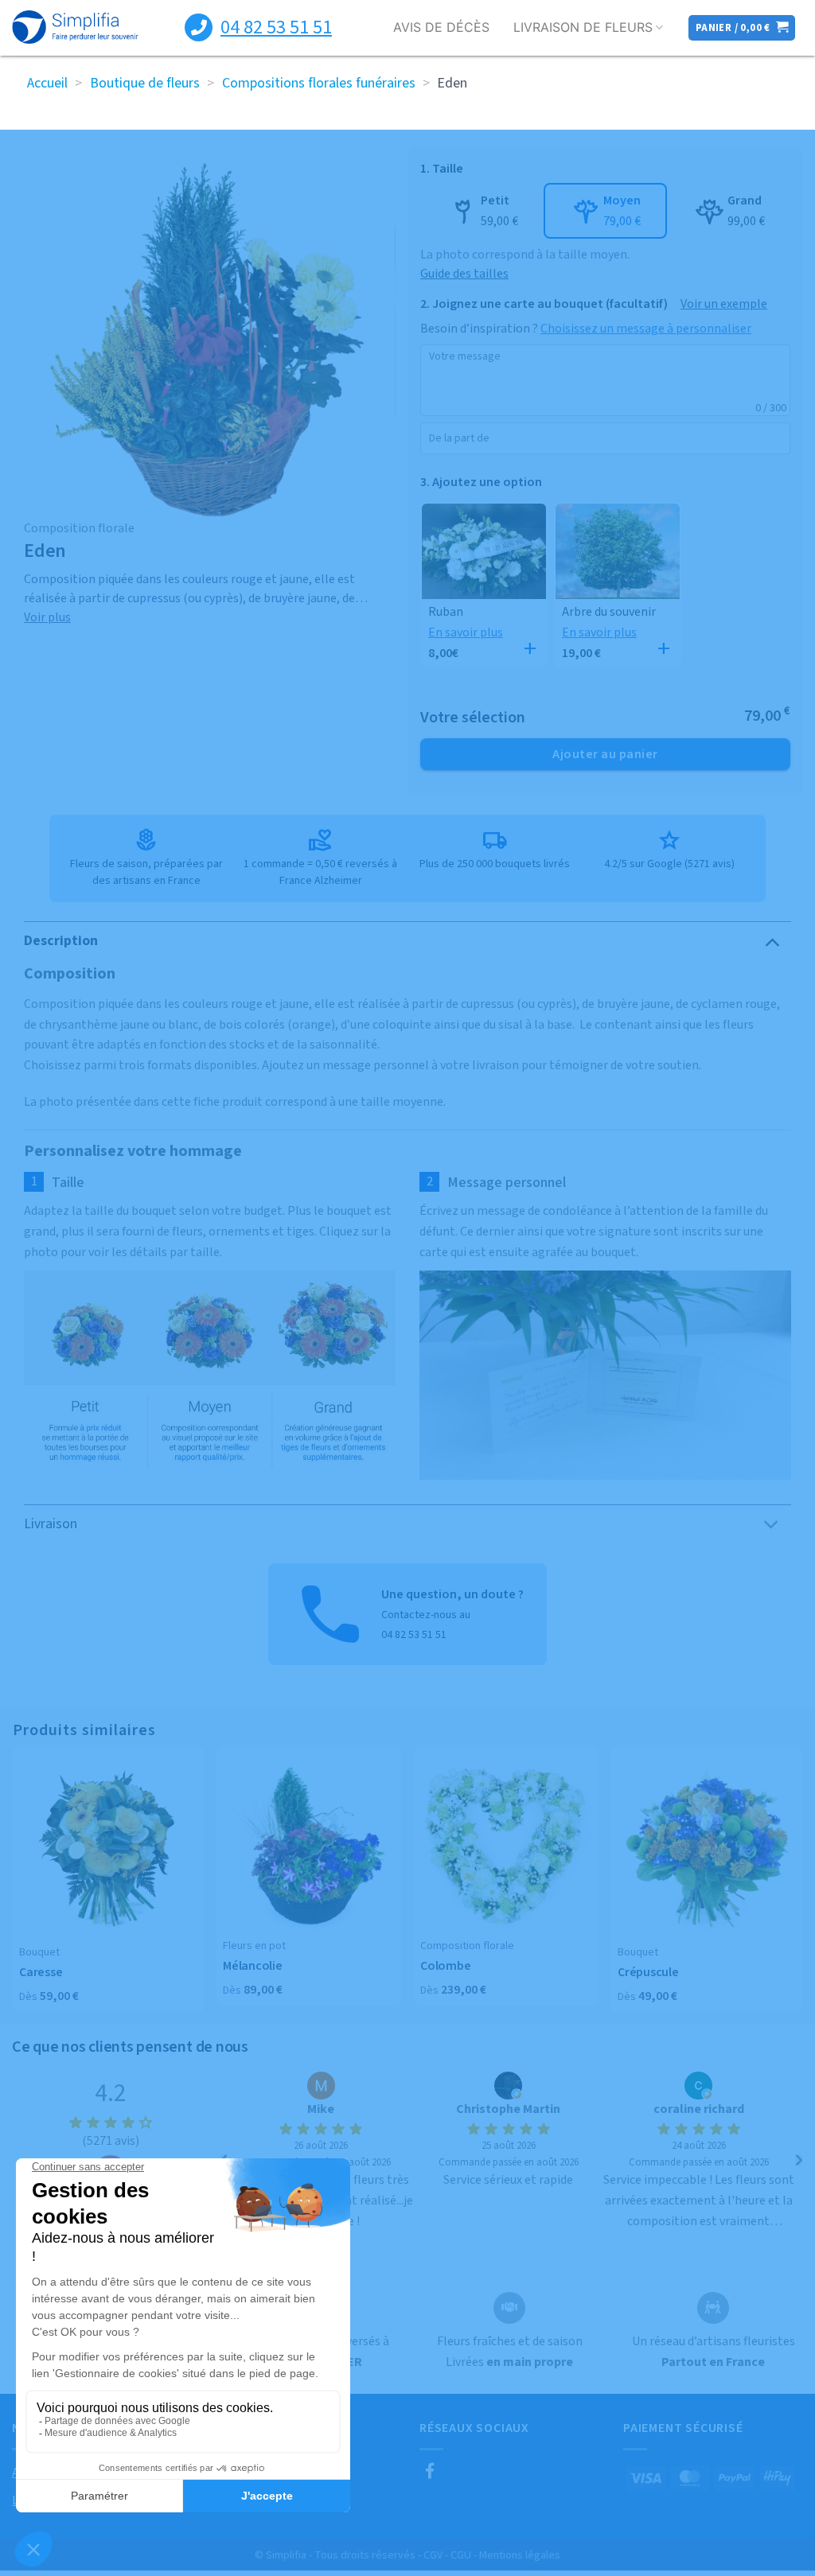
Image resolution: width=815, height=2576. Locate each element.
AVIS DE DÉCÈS (441, 27)
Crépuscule (648, 1973)
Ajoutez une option (487, 482)
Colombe (445, 1966)
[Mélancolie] (309, 1846)
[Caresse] (108, 1849)
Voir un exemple (724, 304)
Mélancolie (253, 1966)
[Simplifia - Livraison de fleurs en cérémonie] (75, 28)
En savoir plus (466, 632)
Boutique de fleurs (145, 83)
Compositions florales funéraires (319, 83)
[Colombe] (506, 1846)
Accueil (47, 83)
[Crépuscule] (707, 1849)
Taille (448, 169)
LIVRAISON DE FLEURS (583, 27)
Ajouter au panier (605, 754)
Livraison (51, 1524)
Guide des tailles (464, 274)
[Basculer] (772, 941)
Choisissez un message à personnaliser (646, 329)
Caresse (41, 1973)
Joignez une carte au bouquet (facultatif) (550, 304)
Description (61, 941)
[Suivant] (799, 2160)
